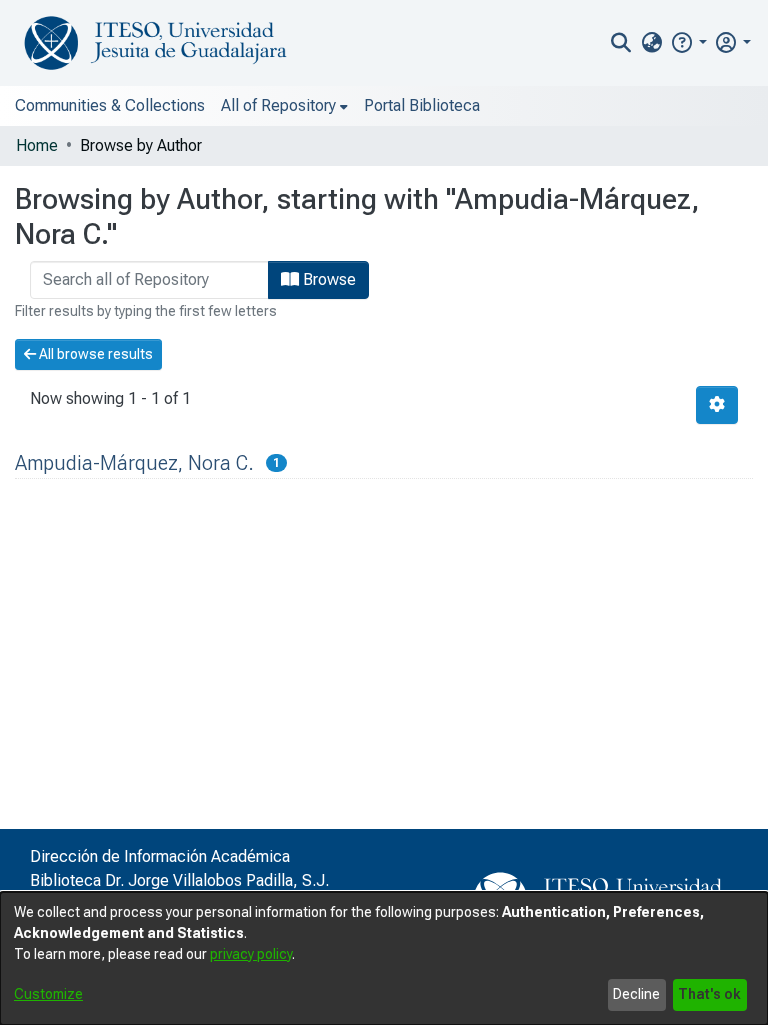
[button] (688, 42)
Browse (327, 279)
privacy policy (251, 954)
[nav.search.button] (621, 43)
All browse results (94, 354)
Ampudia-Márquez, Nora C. (134, 463)
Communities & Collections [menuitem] (110, 105)
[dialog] (384, 958)
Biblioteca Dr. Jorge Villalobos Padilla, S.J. (179, 880)
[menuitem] (651, 43)
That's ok (709, 994)
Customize (48, 994)
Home (37, 145)
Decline (636, 994)
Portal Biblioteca (422, 105)
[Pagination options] (717, 405)
